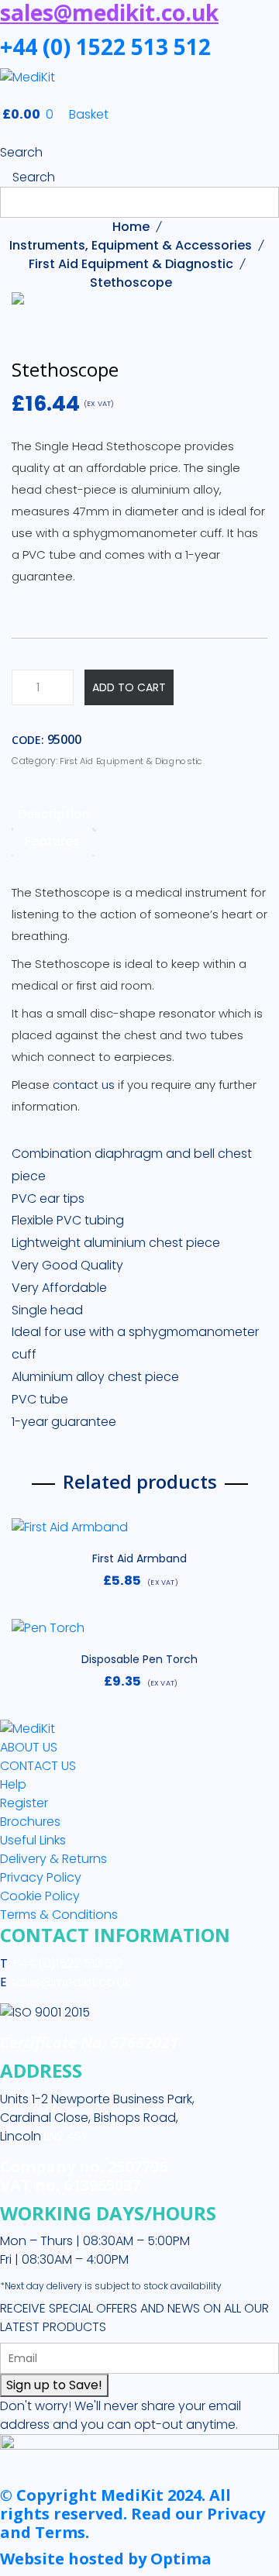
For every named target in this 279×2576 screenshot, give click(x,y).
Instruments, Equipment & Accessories (131, 245)
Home (131, 227)
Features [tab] (52, 841)
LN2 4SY (66, 2136)
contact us (84, 1085)
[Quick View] (249, 1535)
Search (21, 152)
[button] (139, 1534)
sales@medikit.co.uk (70, 1982)
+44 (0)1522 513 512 (65, 1963)
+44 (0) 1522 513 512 (105, 46)
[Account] (5, 134)
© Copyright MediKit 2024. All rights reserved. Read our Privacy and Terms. (133, 2514)
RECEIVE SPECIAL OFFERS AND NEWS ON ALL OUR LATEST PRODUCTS (134, 2318)
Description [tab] (54, 814)
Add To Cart (129, 687)
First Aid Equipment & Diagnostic (131, 264)
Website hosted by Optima (106, 2559)
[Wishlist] (30, 1535)
